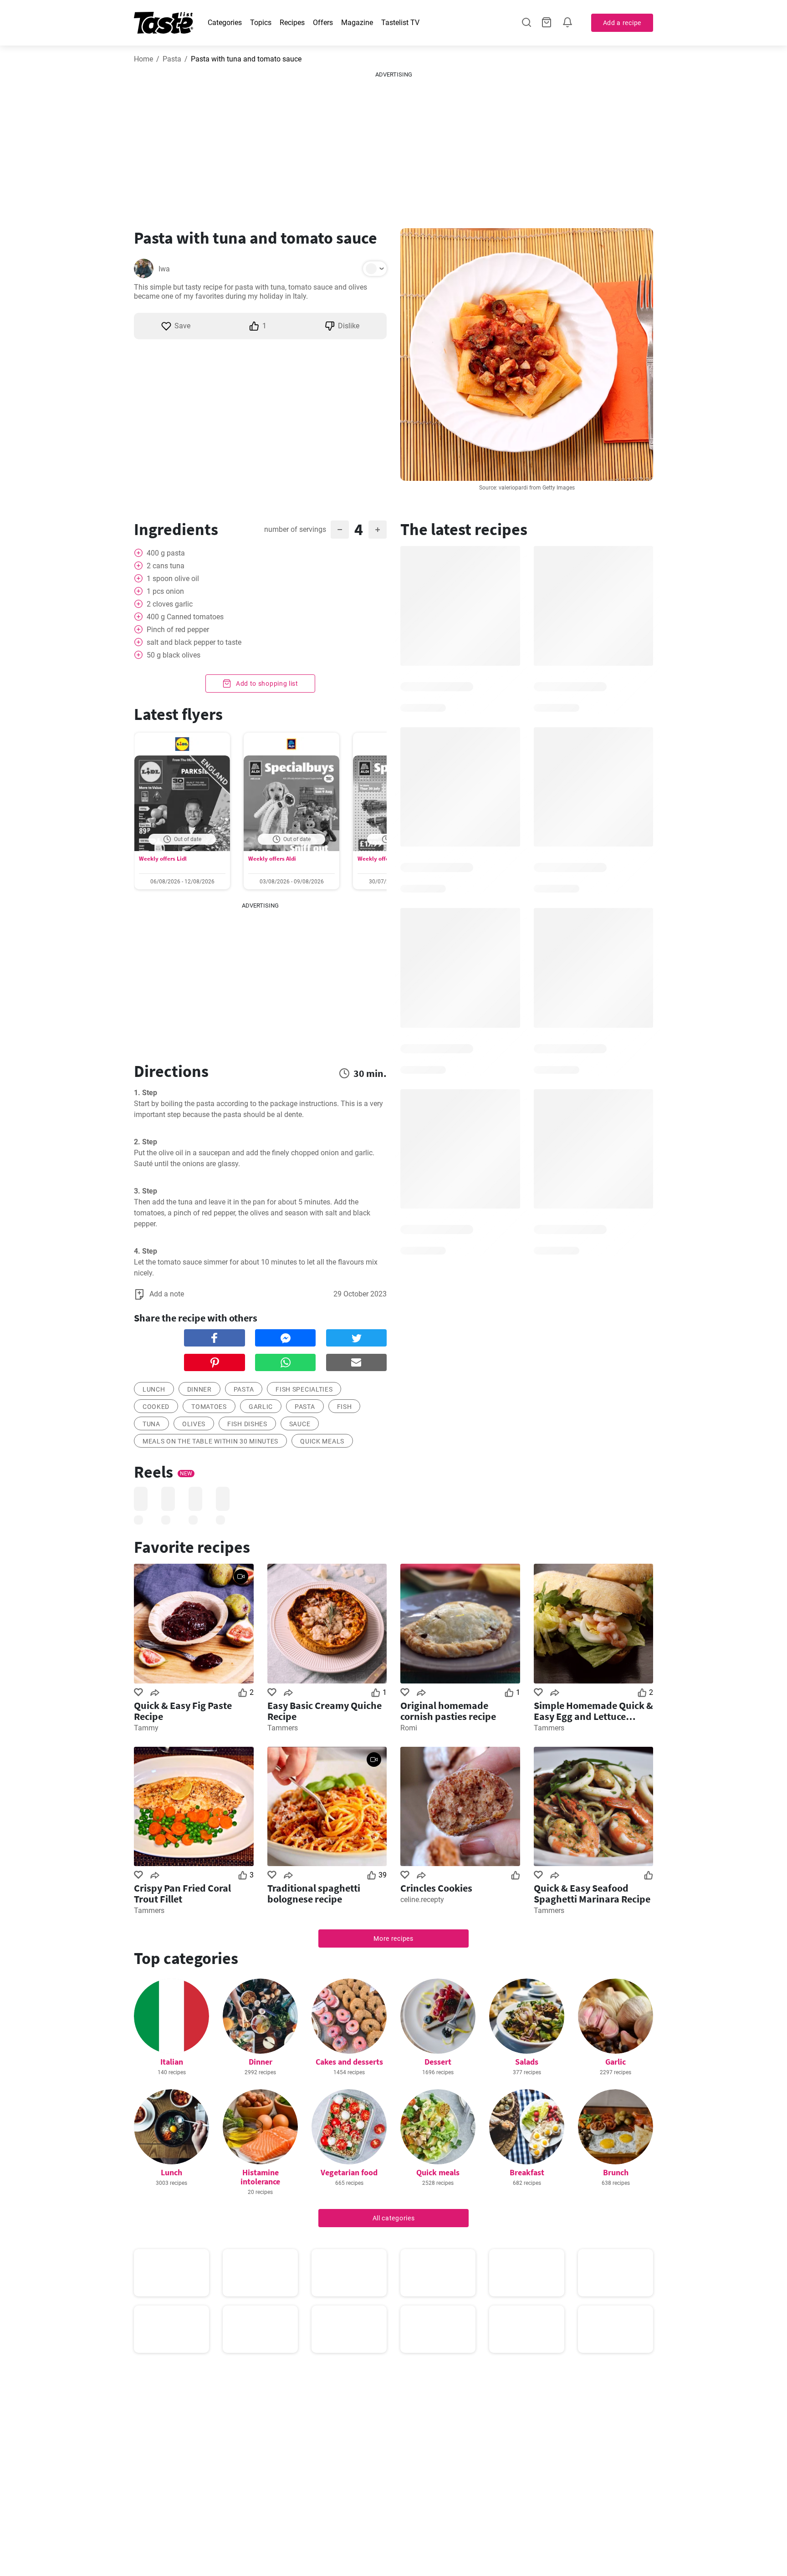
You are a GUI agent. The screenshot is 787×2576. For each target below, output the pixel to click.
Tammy (146, 1728)
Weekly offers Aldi (272, 859)
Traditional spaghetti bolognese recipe (314, 1893)
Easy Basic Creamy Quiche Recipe (325, 1711)
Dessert (438, 2062)
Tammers (283, 1728)
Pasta (172, 59)
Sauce (300, 1424)
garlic (261, 1407)
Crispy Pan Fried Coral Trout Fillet (182, 1893)
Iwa (164, 269)
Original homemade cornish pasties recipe (448, 1711)
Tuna (151, 1424)
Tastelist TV (400, 23)
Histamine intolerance (260, 2177)
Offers (323, 23)
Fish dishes (247, 1424)
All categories (394, 2218)
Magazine (357, 23)
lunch (154, 1389)
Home (143, 59)
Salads (527, 2062)
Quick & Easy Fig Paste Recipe (183, 1711)
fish (345, 1407)
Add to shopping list (266, 684)
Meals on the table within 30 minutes (210, 1441)
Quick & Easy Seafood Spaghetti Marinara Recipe (592, 1893)
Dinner (261, 2062)
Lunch (171, 2172)
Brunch (616, 2172)
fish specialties (304, 1389)
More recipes (393, 1938)
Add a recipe (622, 23)
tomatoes (209, 1407)
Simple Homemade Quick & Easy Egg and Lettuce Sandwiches (593, 1711)
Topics (261, 23)
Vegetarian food (349, 2172)
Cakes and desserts (349, 2062)
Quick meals (322, 1441)
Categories (225, 23)
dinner (199, 1389)
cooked (156, 1407)
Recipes (292, 23)
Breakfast (527, 2172)
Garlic (616, 2062)
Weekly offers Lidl (163, 859)
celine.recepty (422, 1900)
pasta (244, 1389)
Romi (409, 1728)
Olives (194, 1424)
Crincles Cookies (436, 1888)
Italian (172, 2062)
